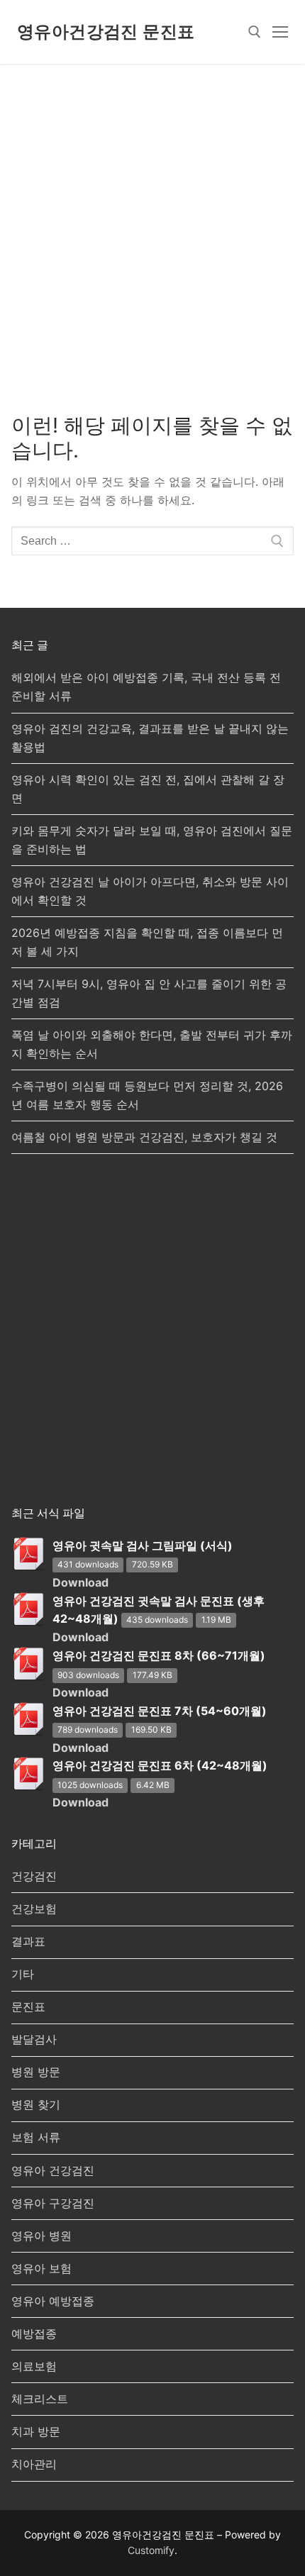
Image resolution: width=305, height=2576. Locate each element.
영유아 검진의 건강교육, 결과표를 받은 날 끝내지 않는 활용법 (150, 738)
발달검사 (34, 2039)
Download (81, 1582)
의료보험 (34, 2366)
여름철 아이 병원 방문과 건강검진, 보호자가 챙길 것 (144, 1137)
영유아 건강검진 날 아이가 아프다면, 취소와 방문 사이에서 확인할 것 (150, 891)
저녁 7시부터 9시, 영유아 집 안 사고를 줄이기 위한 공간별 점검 (149, 993)
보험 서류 (36, 2137)
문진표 (28, 2006)
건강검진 (34, 1876)
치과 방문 (36, 2431)
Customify (151, 2550)
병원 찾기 (36, 2104)
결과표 (28, 1941)
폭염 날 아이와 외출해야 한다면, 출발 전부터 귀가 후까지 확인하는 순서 (152, 1044)
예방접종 (34, 2333)
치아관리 (34, 2464)
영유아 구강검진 (53, 2203)
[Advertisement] (152, 223)
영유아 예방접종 (53, 2301)
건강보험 (34, 1909)
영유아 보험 (41, 2268)
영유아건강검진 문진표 (106, 32)
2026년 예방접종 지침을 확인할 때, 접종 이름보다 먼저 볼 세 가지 (147, 942)
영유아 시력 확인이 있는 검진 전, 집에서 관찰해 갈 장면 (148, 789)
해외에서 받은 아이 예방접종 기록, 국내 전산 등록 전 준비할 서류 (146, 687)
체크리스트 (40, 2399)
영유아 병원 (41, 2236)
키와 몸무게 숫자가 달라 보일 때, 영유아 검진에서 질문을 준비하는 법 (152, 840)
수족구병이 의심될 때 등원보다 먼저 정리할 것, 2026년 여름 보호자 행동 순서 (147, 1095)
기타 (23, 1974)
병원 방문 (36, 2072)
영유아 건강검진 (53, 2170)
